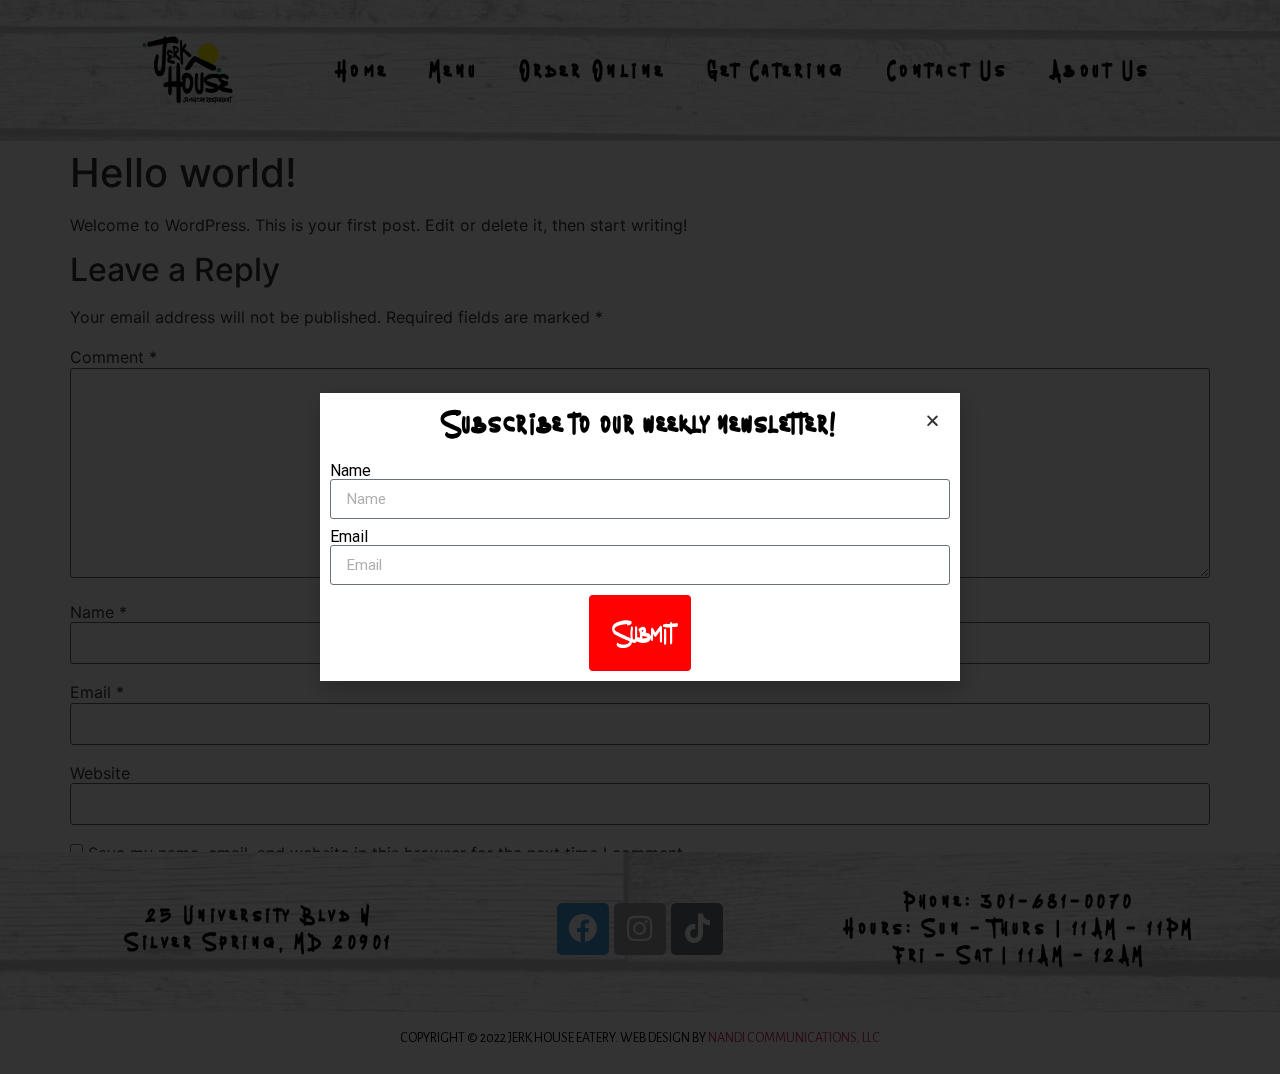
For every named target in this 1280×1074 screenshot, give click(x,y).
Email (349, 537)
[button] (932, 420)
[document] (640, 537)
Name (350, 471)
